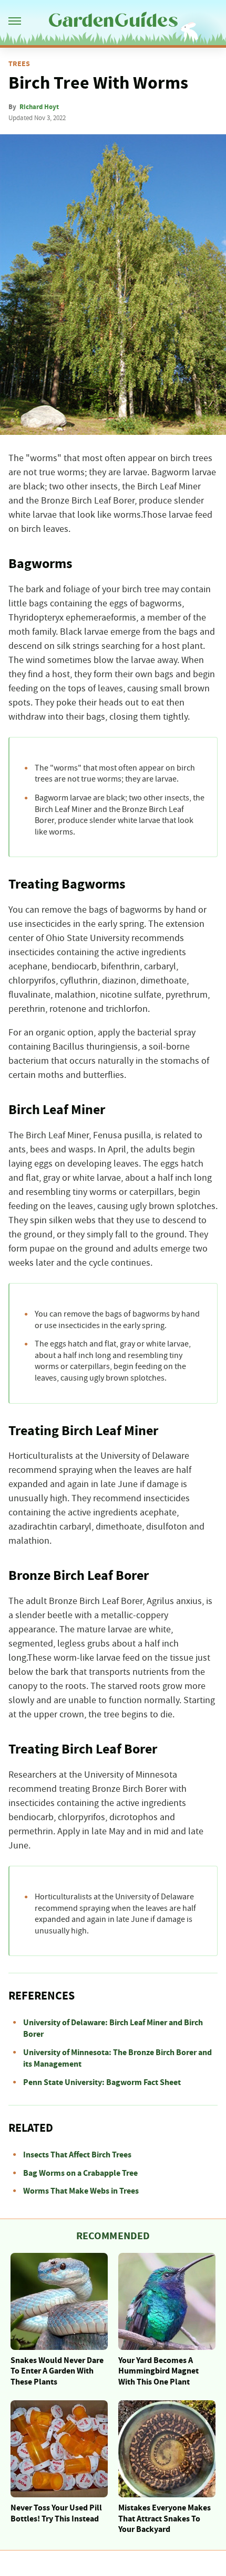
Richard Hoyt (39, 107)
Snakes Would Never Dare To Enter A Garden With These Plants (57, 2371)
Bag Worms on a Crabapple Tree (80, 2173)
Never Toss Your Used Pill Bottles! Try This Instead (56, 2513)
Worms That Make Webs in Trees (81, 2191)
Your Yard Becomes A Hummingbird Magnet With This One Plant (158, 2371)
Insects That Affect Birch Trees (77, 2155)
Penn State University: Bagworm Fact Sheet (102, 2082)
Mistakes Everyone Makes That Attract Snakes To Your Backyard (165, 2519)
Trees (19, 64)
